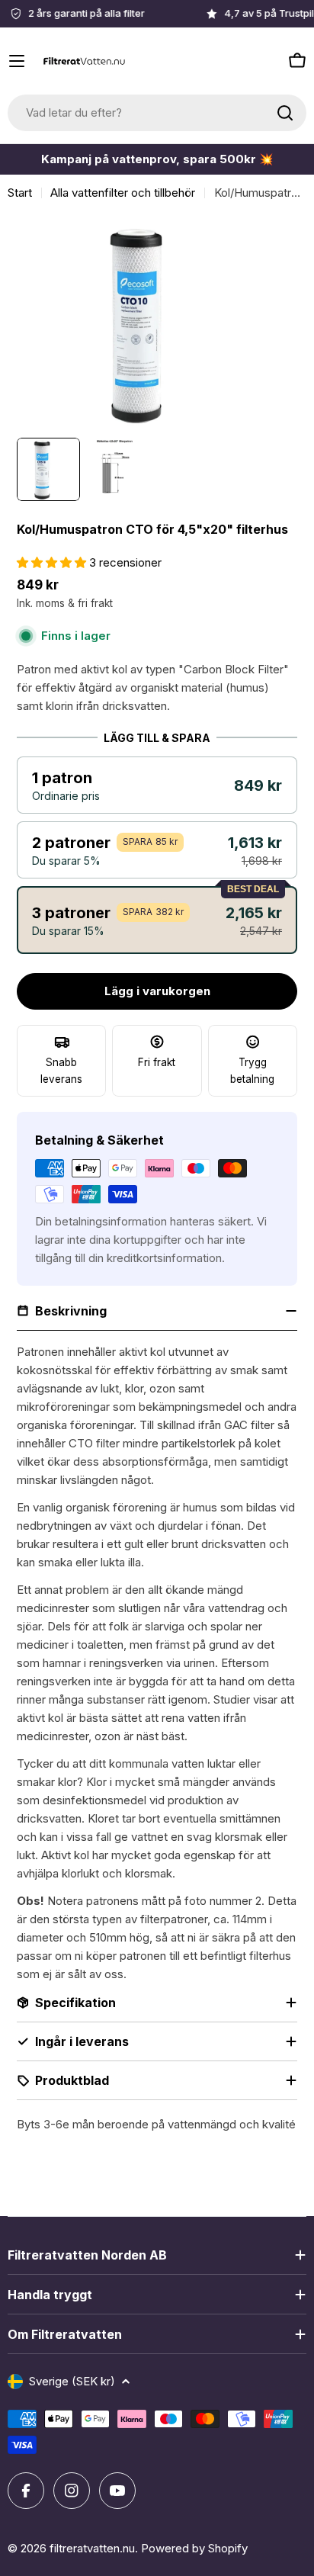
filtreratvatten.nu (92, 2548)
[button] (157, 785)
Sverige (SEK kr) (72, 2381)
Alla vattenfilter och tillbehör (123, 193)
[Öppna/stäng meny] (17, 61)
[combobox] (157, 113)
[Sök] (285, 113)
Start (20, 193)
